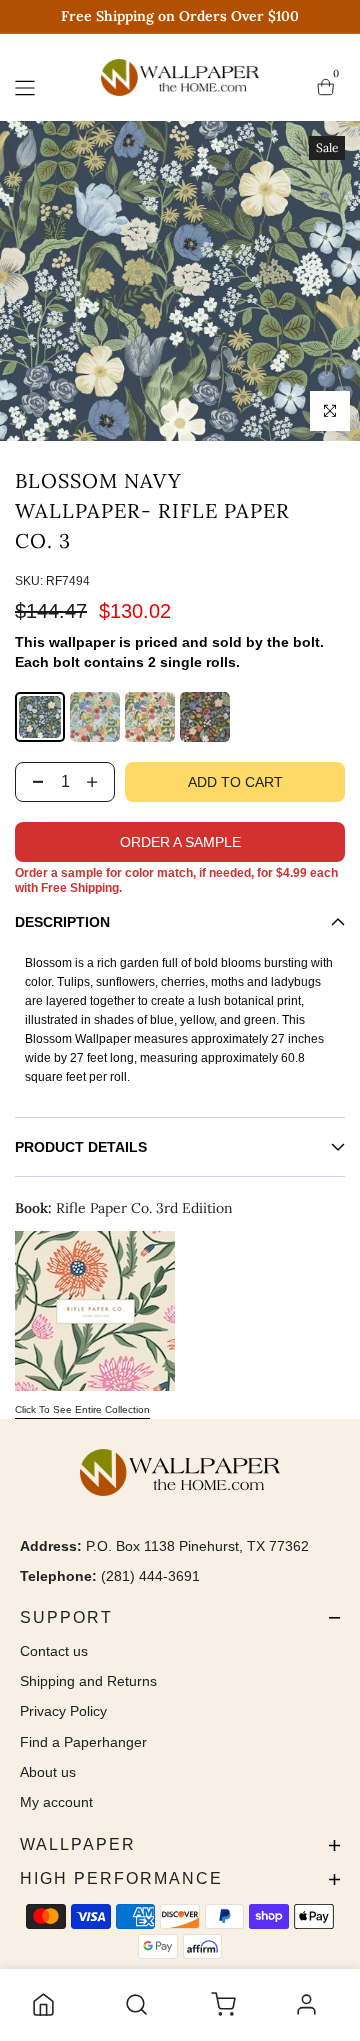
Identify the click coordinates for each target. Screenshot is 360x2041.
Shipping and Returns (88, 1681)
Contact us (54, 1651)
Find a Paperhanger (83, 1742)
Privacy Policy (63, 1711)
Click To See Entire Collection (82, 1409)
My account (56, 1802)
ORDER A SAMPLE (180, 842)
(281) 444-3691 (150, 1576)
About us (48, 1772)
